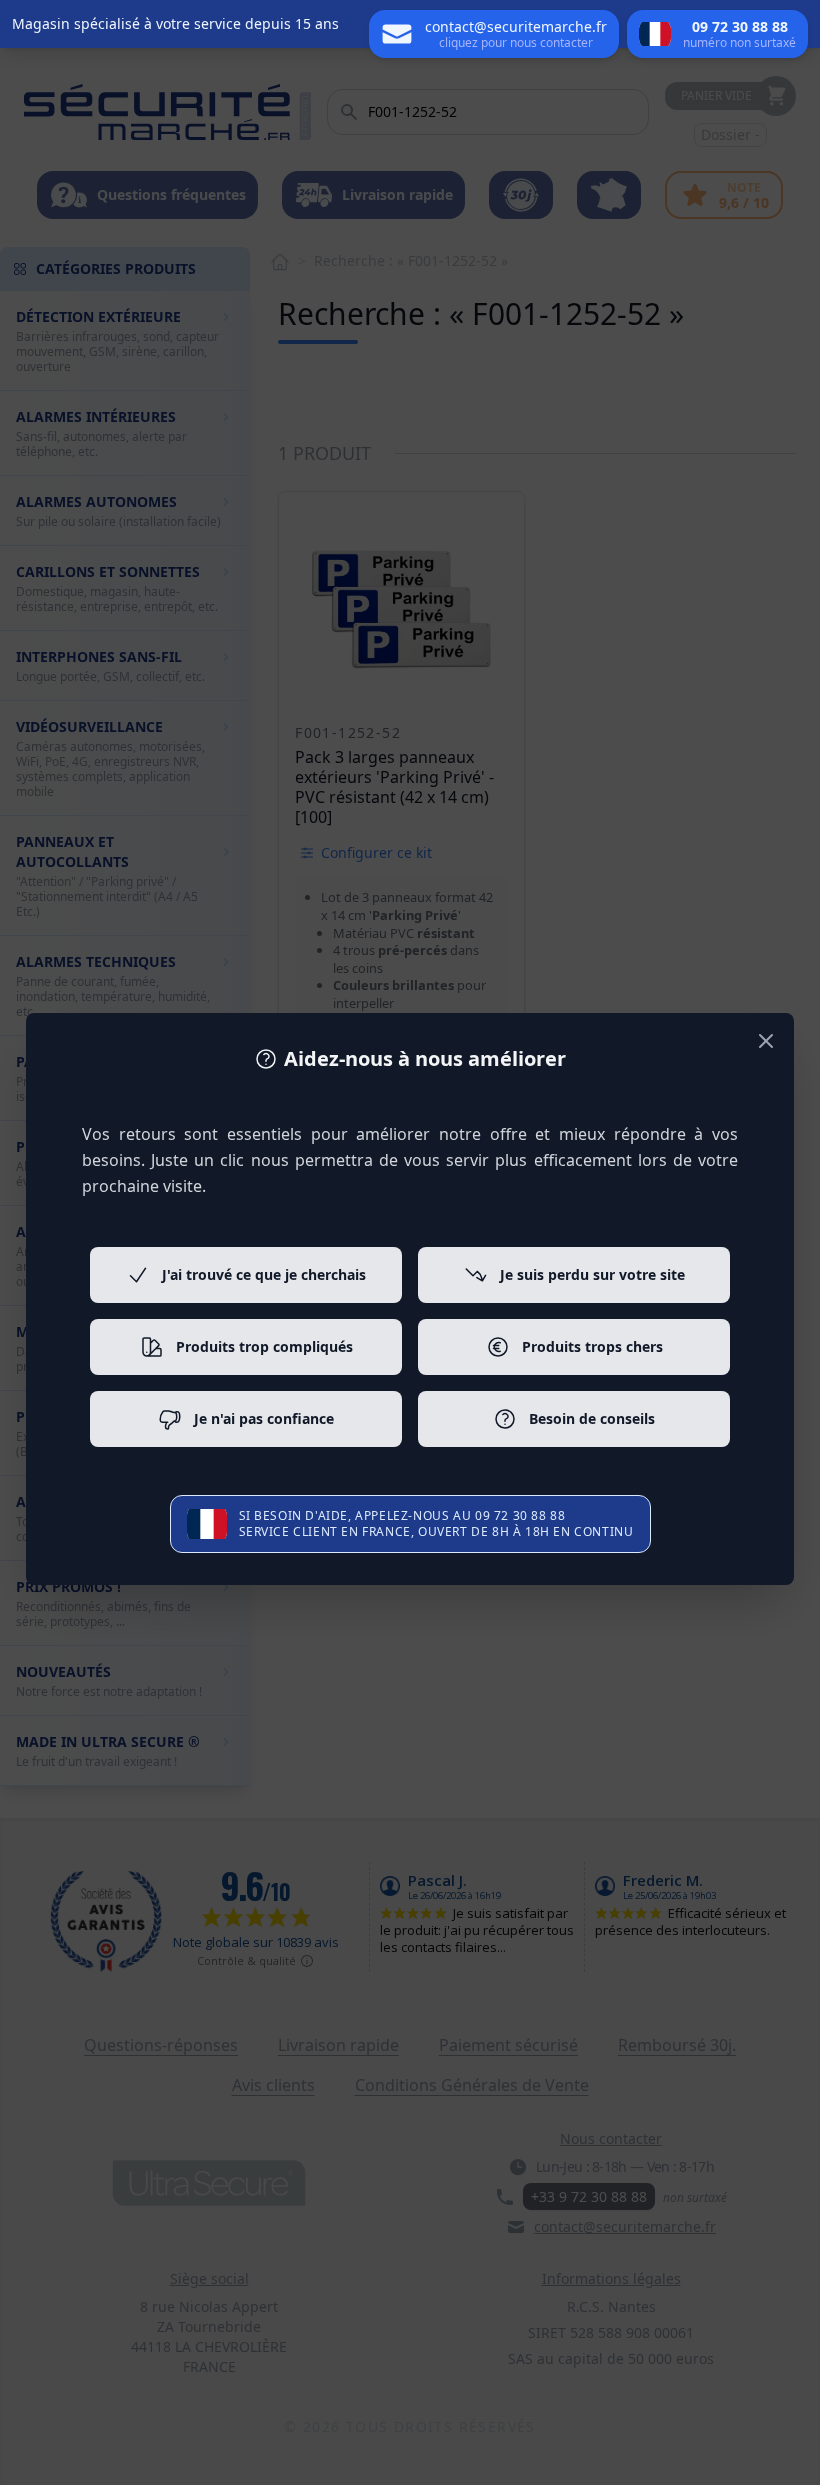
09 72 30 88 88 (520, 1515)
